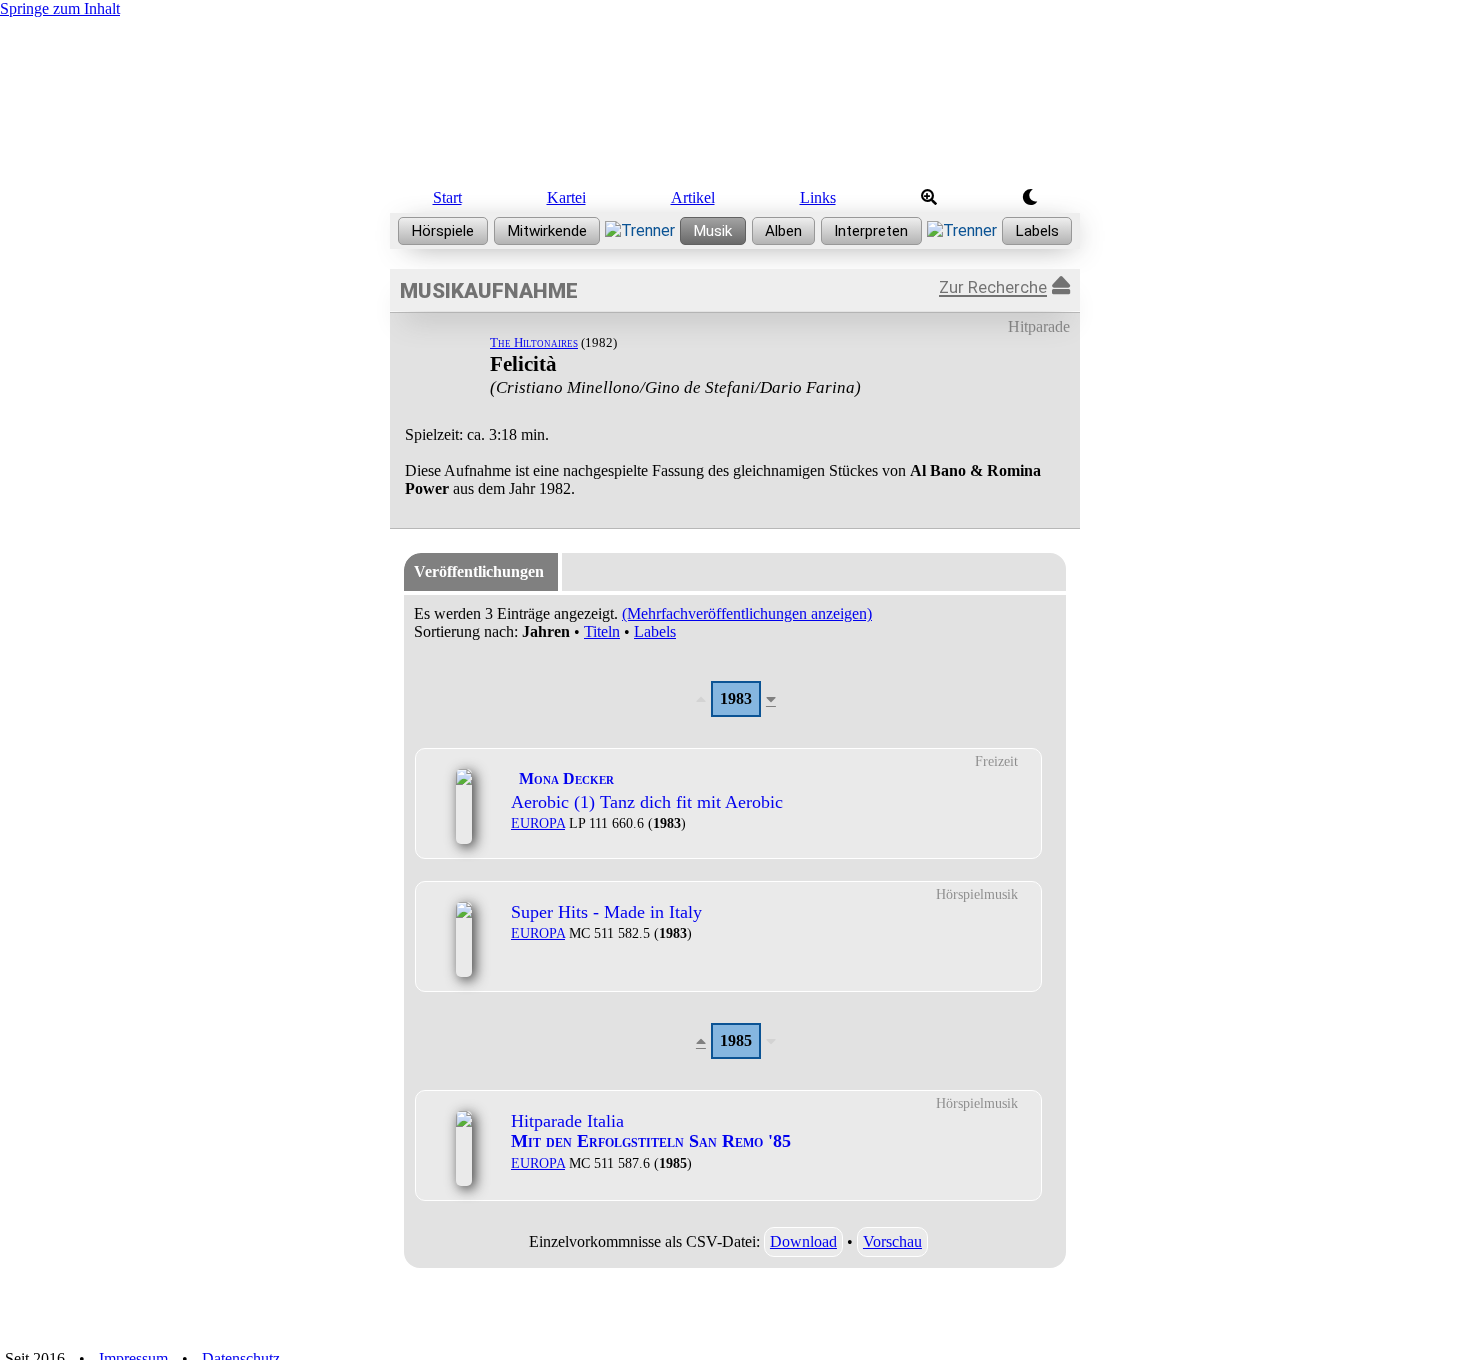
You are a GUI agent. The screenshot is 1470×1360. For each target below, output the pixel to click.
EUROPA (538, 823)
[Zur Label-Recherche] (1037, 231)
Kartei (566, 197)
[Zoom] (928, 198)
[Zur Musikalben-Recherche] (784, 231)
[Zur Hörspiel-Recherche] (443, 231)
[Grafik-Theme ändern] (1029, 198)
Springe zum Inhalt (60, 8)
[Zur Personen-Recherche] (547, 231)
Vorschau (892, 1241)
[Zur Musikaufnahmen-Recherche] (713, 231)
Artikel (693, 197)
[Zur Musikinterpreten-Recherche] (871, 231)
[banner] (735, 98)
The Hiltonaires (534, 342)
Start (447, 197)
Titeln (602, 631)
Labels (655, 631)
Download (803, 1241)
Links (818, 197)
